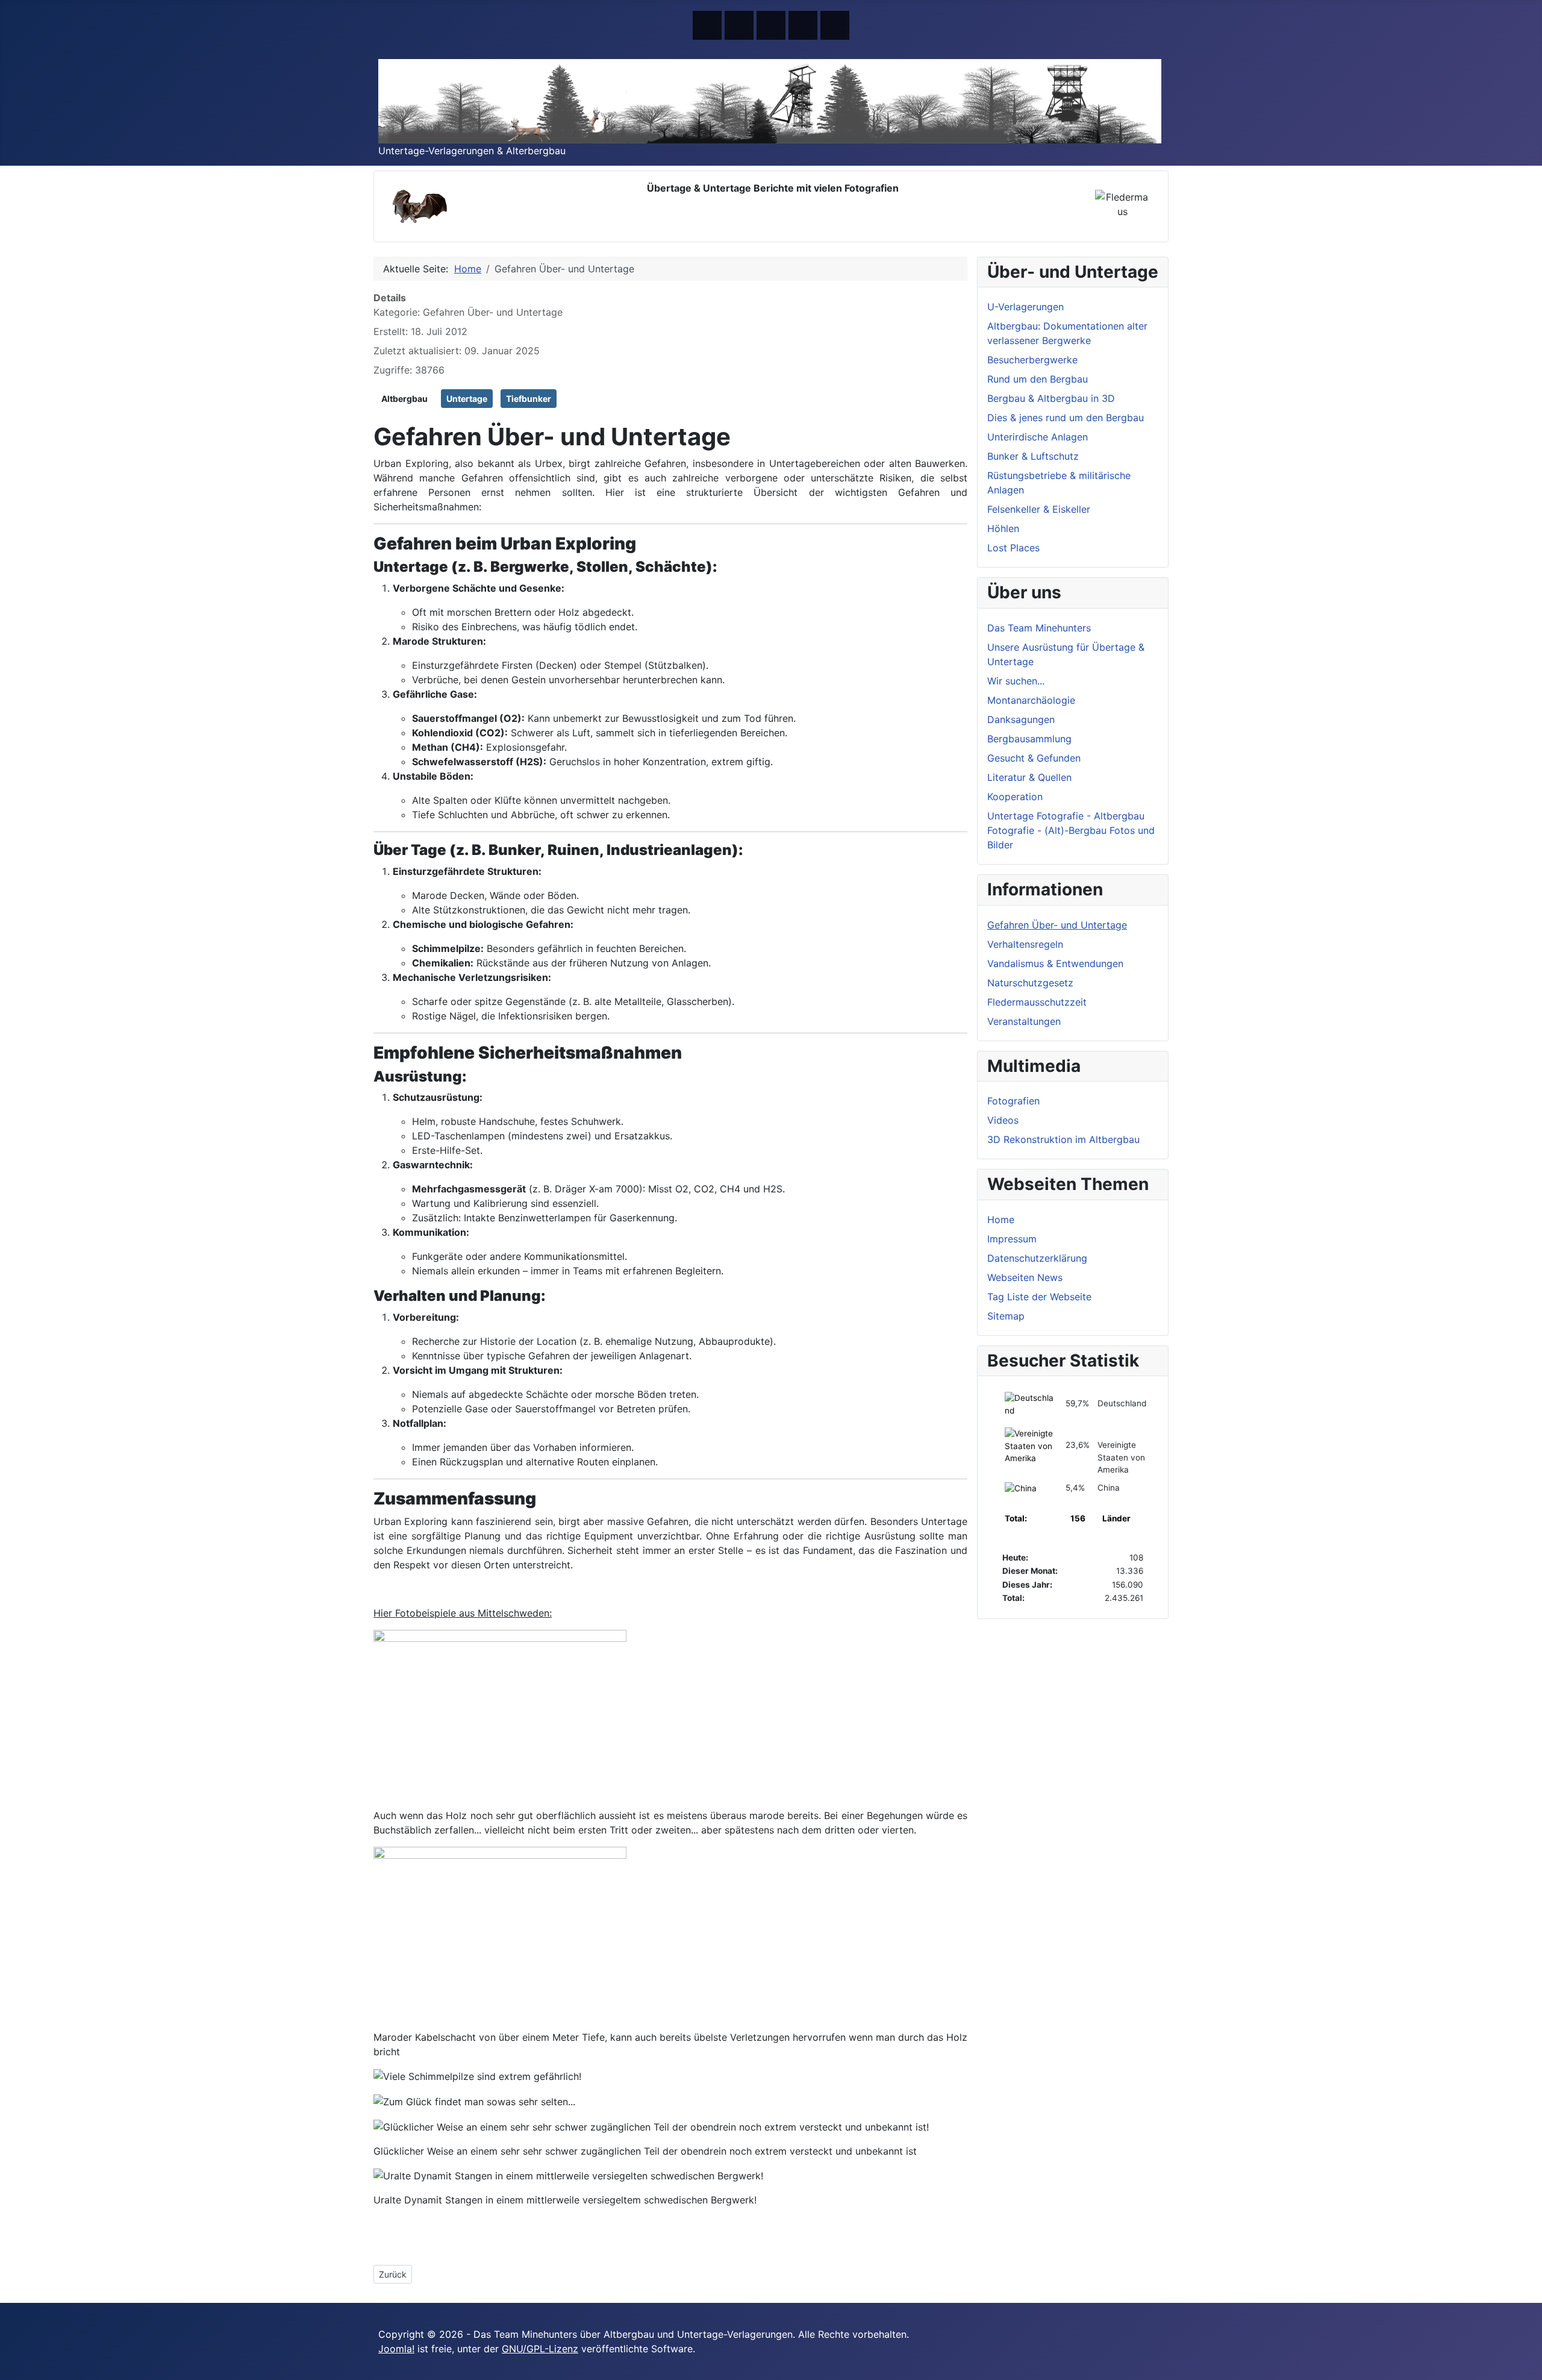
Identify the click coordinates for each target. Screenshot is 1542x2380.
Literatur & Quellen (1029, 777)
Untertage (467, 399)
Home (1001, 1220)
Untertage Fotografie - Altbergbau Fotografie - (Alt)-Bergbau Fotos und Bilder (1071, 830)
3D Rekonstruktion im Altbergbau (1063, 1139)
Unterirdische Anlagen (1038, 437)
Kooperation (1015, 797)
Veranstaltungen (1024, 1021)
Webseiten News (1025, 1277)
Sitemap (1006, 1316)
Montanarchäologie (1031, 700)
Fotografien (1013, 1101)
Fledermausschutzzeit (1037, 1002)
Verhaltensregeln (1025, 944)
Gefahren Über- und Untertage (1057, 925)
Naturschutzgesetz (1030, 983)
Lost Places (1013, 548)
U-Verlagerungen (1025, 307)
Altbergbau (404, 399)
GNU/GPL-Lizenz (540, 2349)
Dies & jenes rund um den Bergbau (1066, 418)
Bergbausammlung (1029, 739)
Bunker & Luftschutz (1033, 456)
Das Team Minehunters (1039, 628)
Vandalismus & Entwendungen (1055, 963)
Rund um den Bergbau (1038, 379)
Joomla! (396, 2349)
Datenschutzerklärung (1037, 1258)
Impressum (1012, 1239)
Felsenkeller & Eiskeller (1039, 509)
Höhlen (1003, 528)
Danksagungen (1021, 719)
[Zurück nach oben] (1527, 2365)
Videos (1003, 1120)
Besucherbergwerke (1032, 360)
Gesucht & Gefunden (1034, 758)
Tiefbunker (529, 399)
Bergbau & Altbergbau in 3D (1051, 398)
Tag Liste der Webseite (1039, 1297)
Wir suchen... (1016, 681)
